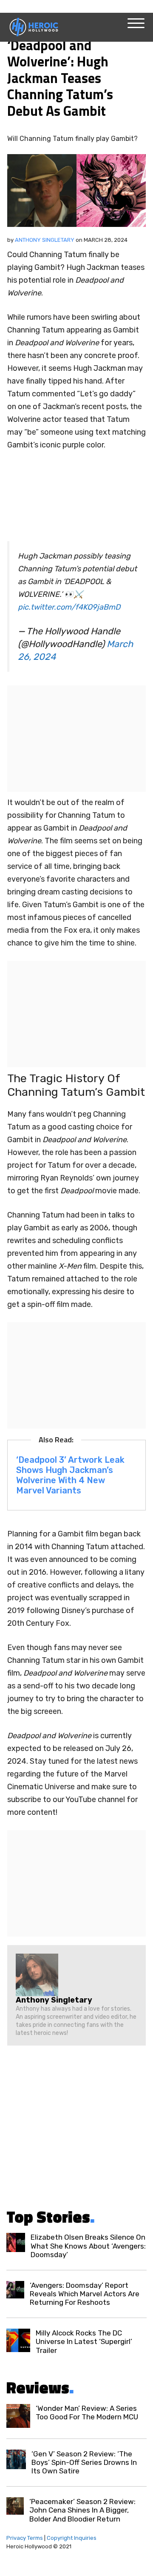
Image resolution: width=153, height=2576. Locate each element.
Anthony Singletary (45, 240)
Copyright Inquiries (72, 2538)
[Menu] (136, 23)
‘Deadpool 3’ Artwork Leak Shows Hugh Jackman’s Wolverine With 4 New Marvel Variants (70, 1475)
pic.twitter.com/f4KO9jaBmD (69, 607)
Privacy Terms (25, 2538)
